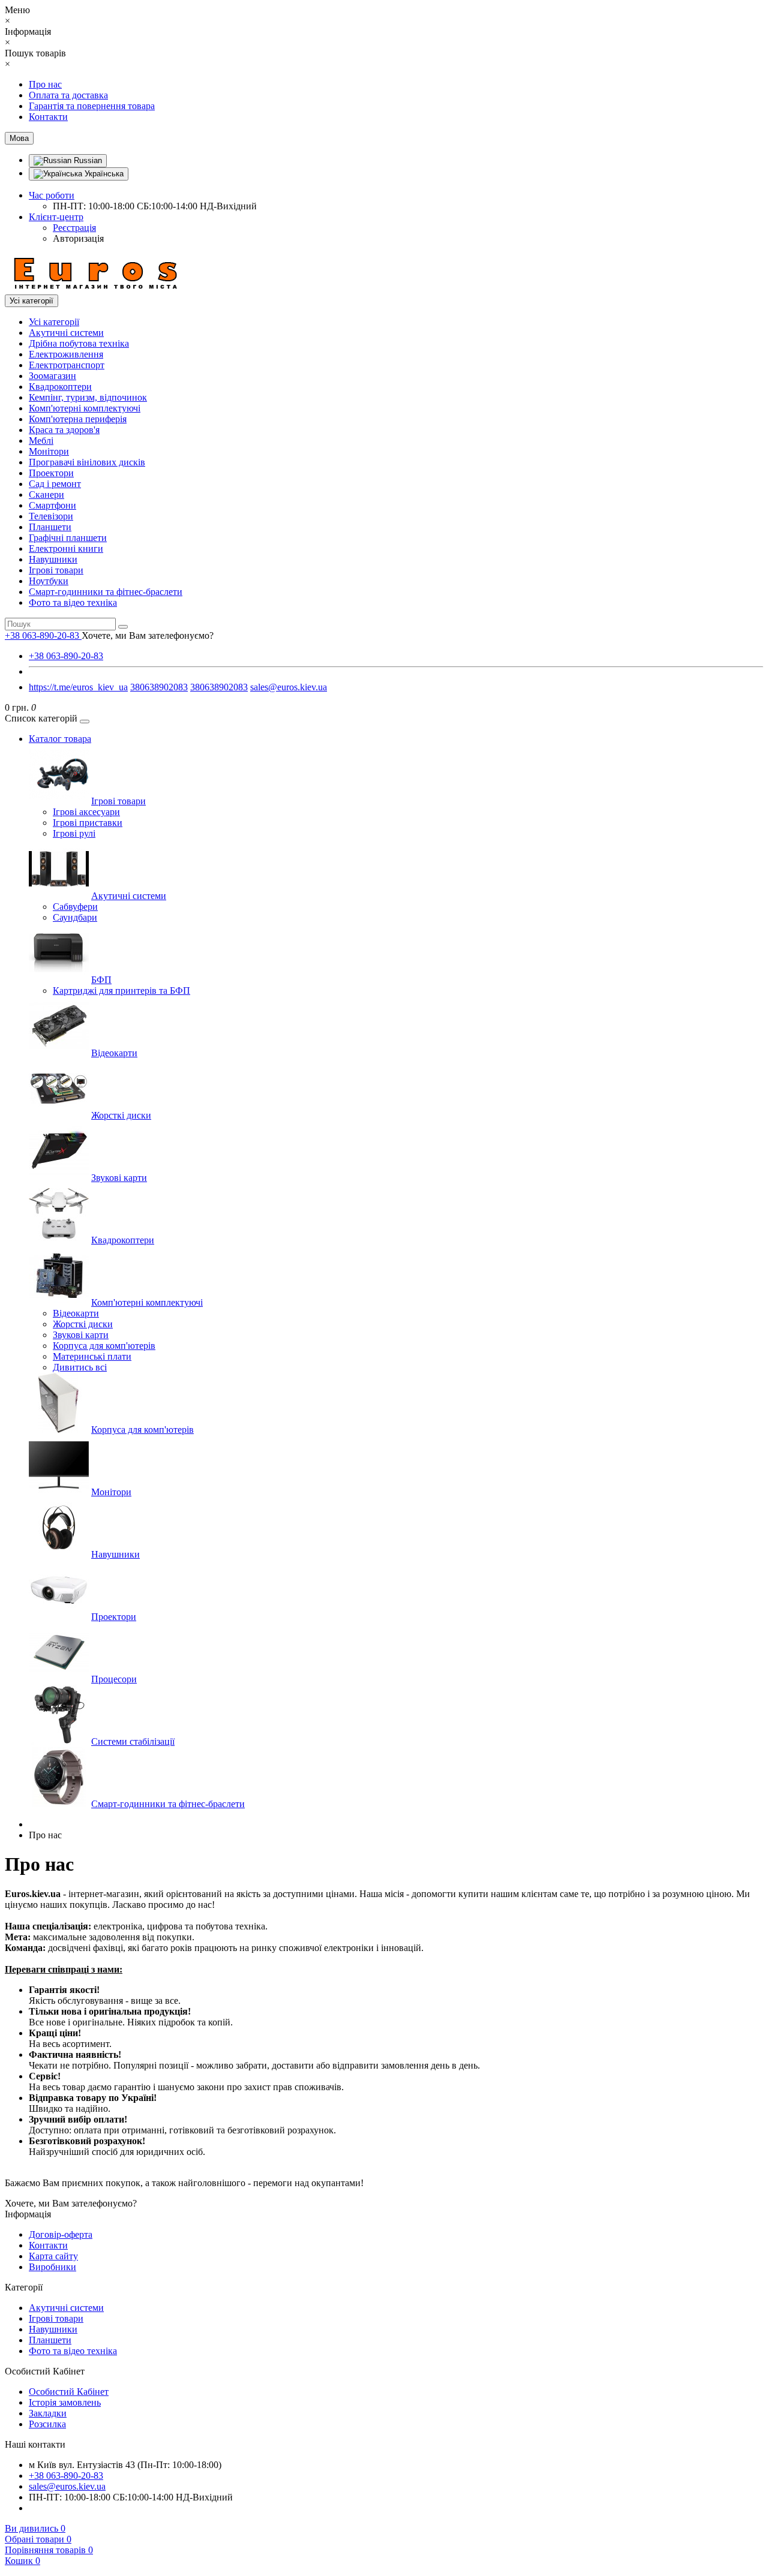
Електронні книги (66, 548)
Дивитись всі (80, 1367)
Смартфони (52, 505)
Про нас (45, 84)
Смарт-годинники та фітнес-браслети (106, 592)
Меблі (41, 441)
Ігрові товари (56, 570)
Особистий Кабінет (69, 2392)
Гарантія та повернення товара (92, 106)
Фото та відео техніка (73, 602)
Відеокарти (114, 1053)
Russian (87, 160)
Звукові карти (119, 1178)
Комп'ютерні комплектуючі (85, 408)
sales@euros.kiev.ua (289, 687)
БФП (101, 980)
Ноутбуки (49, 581)
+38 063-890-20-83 (66, 656)
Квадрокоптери (60, 387)
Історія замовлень (65, 2402)
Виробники (52, 2267)
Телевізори (51, 516)
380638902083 (159, 687)
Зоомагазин (52, 376)
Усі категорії (54, 322)
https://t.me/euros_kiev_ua (78, 687)
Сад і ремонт (55, 484)
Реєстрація (74, 228)
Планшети (50, 527)
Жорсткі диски (121, 1115)
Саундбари (75, 917)
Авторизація (78, 238)
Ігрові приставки (88, 823)
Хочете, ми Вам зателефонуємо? (148, 635)
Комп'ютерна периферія (78, 419)
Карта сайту (53, 2256)
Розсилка (47, 2424)
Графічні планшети (68, 538)
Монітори (49, 451)
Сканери (46, 495)
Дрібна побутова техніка (79, 343)
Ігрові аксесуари (86, 812)
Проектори (51, 473)
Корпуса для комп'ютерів (104, 1346)
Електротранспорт (67, 365)
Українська (103, 174)
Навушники (53, 559)
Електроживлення (66, 354)
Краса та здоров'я (64, 430)
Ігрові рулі (74, 833)
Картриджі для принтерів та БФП (121, 991)
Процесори (114, 1679)
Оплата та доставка (68, 95)
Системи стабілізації (133, 1741)
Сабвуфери (75, 907)
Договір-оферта (61, 2234)
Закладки (48, 2413)
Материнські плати (92, 1356)
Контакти (48, 117)
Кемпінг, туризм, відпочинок (88, 397)
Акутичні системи (66, 333)
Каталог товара (60, 739)
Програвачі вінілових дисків (87, 462)
